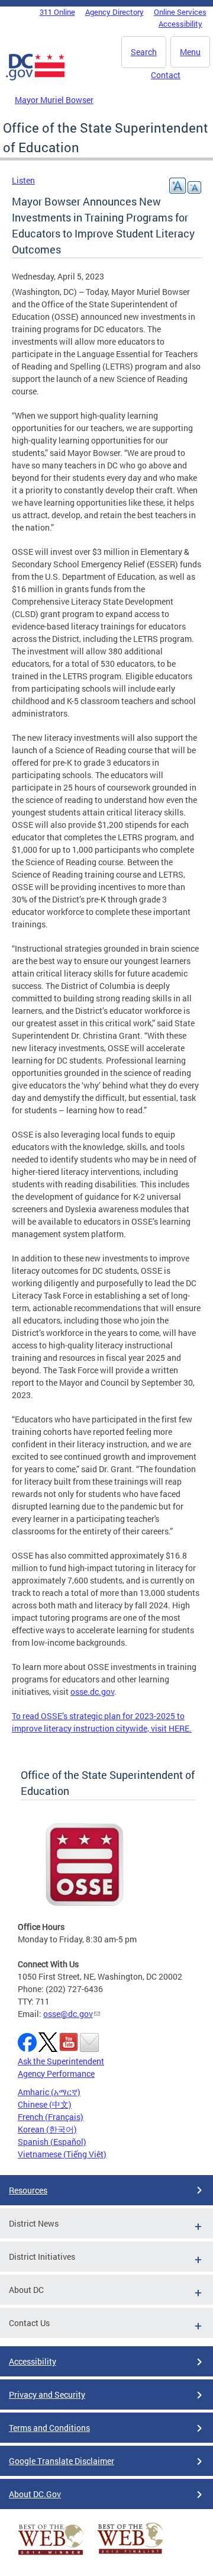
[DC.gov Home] (35, 78)
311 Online (57, 12)
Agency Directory (114, 12)
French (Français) (51, 2117)
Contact (166, 75)
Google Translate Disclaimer (62, 2461)
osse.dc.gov (92, 1692)
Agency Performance (56, 2074)
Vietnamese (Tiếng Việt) (62, 2154)
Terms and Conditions (49, 2428)
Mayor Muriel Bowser (54, 100)
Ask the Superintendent (61, 2061)
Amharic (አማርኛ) (49, 2092)
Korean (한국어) (47, 2129)
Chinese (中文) (45, 2104)
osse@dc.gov (68, 2014)
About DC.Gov (35, 2494)
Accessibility (180, 24)
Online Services (180, 12)
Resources (28, 2190)
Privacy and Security (47, 2394)
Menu (190, 52)
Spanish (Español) (52, 2142)
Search (144, 52)
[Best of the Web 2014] (51, 2555)
